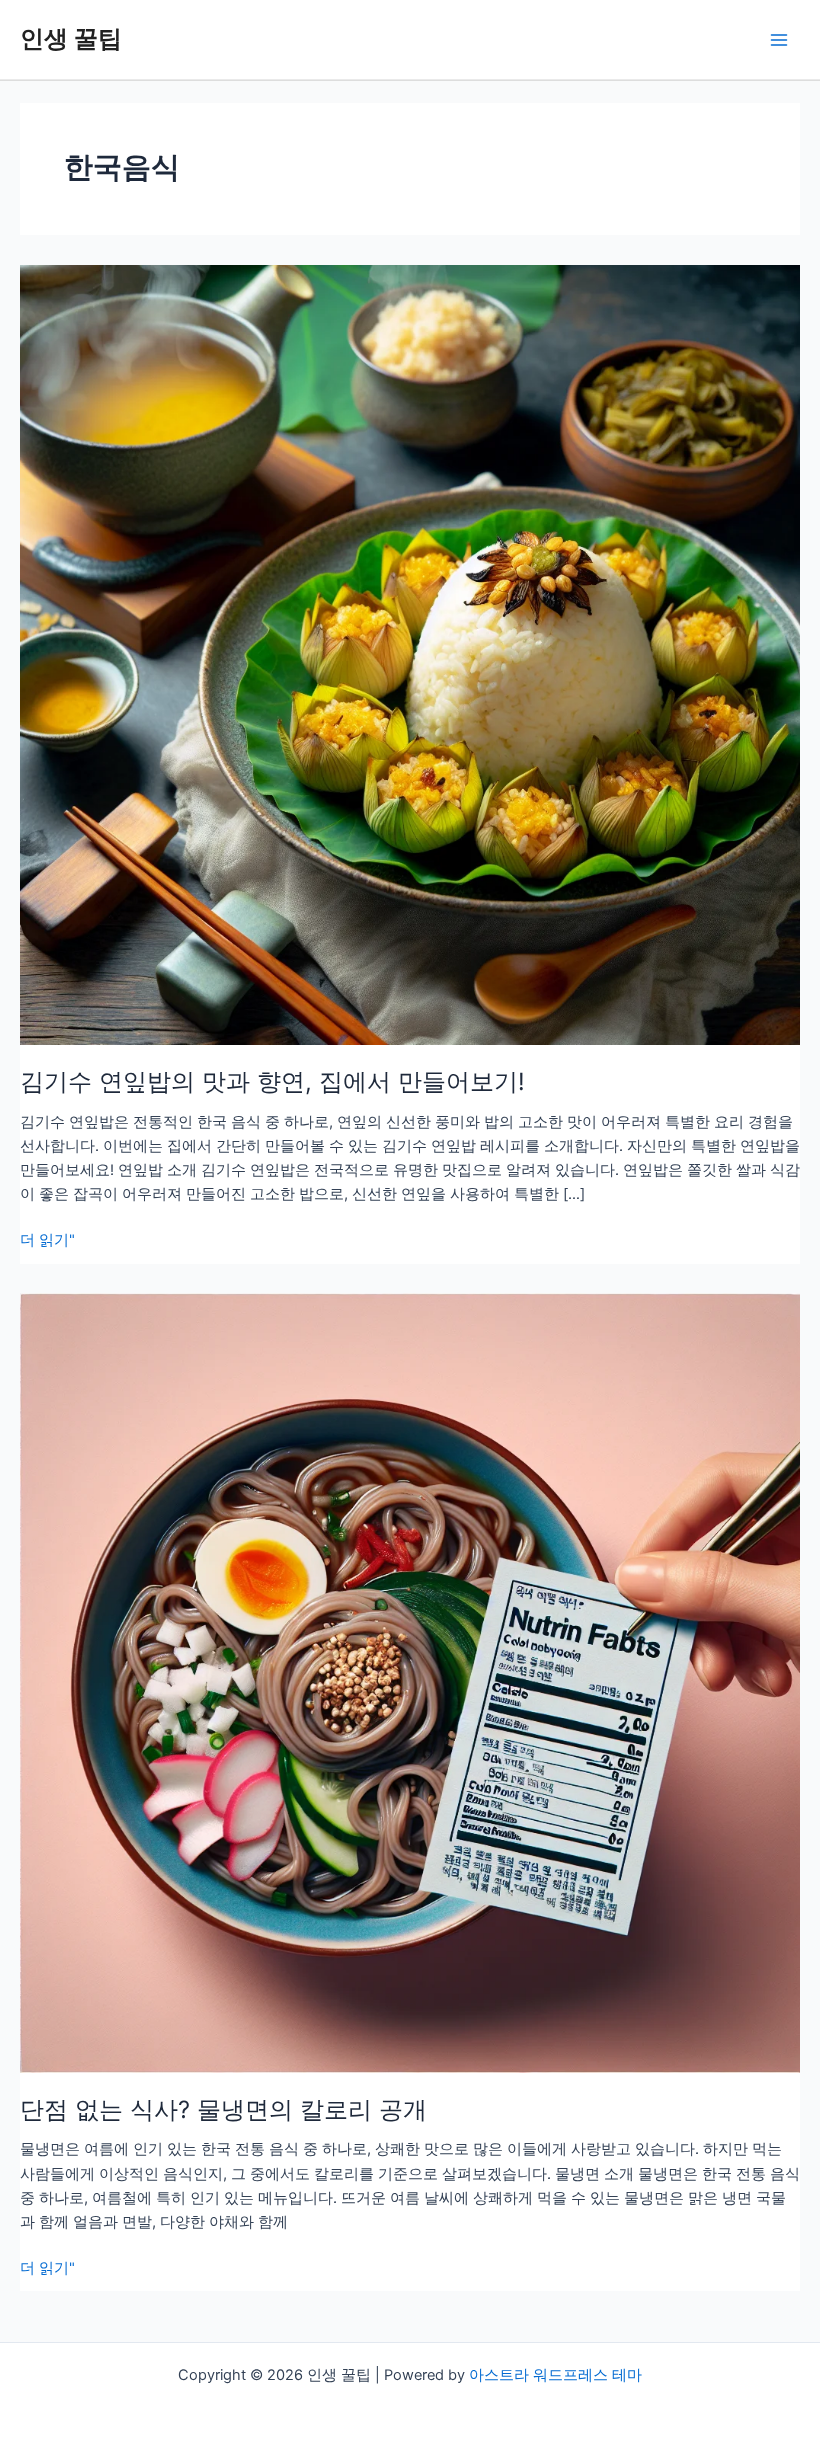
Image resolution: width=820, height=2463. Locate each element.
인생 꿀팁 (71, 38)
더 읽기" (47, 1241)
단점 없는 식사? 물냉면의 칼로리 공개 (223, 2109)
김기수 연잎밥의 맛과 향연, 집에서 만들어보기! (272, 1081)
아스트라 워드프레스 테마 (555, 2375)
